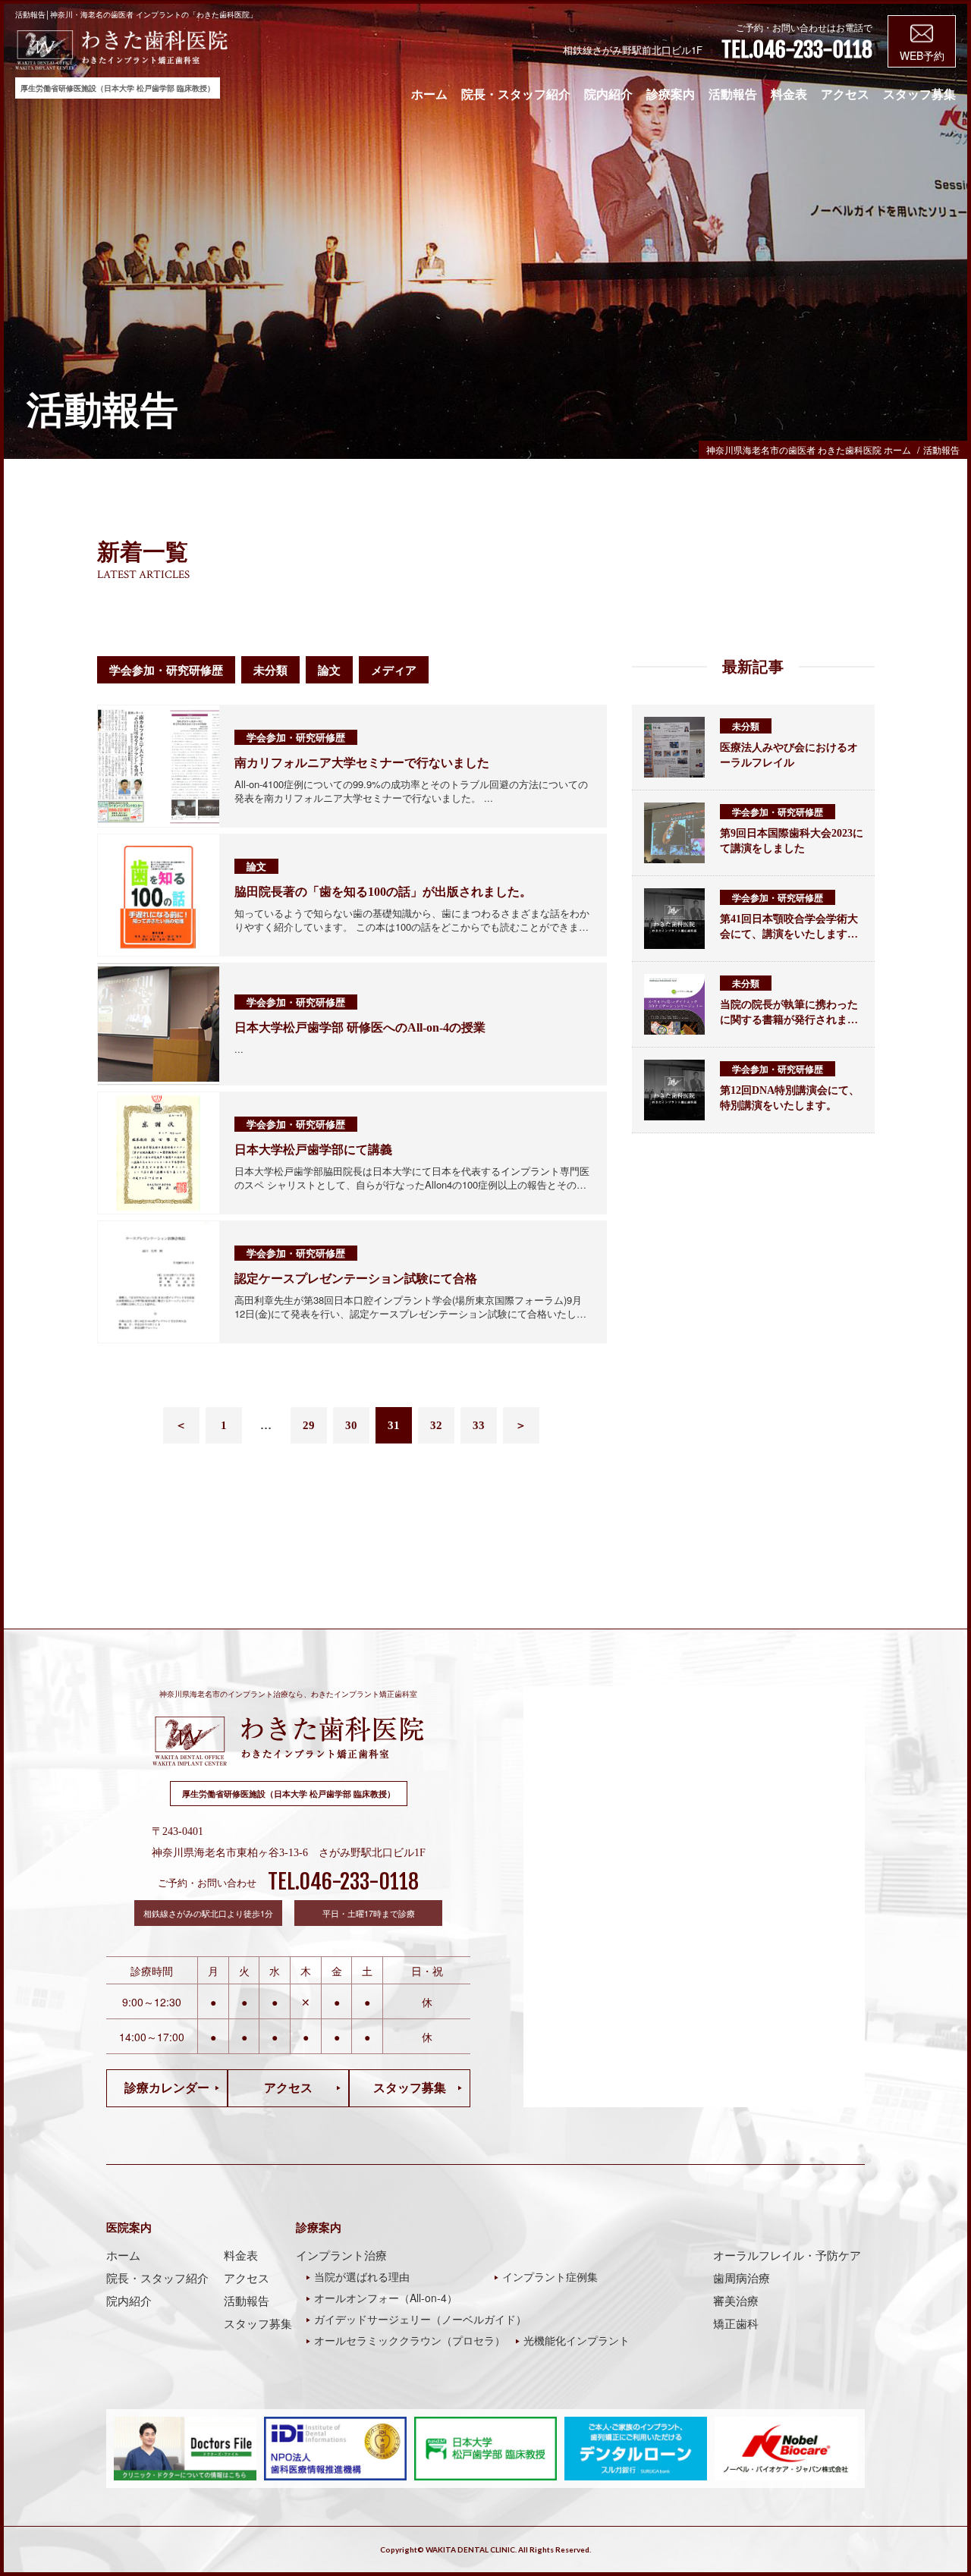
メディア (394, 670)
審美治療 (736, 2301)
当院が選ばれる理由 (362, 2276)
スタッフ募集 (919, 94)
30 (351, 1425)
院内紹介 (608, 94)
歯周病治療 (742, 2278)
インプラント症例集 (550, 2276)
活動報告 (733, 94)
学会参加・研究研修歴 (166, 670)
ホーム (429, 94)
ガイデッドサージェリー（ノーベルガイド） (420, 2319)
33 (479, 1425)
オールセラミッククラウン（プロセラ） (410, 2340)
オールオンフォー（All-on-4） (386, 2298)
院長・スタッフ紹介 (516, 94)
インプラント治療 (341, 2255)
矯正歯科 (736, 2323)
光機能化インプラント (577, 2340)
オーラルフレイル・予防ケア (787, 2255)
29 (309, 1425)
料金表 (789, 94)
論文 (329, 670)
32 (436, 1425)
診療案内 (671, 94)
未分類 (270, 670)
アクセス (845, 94)
